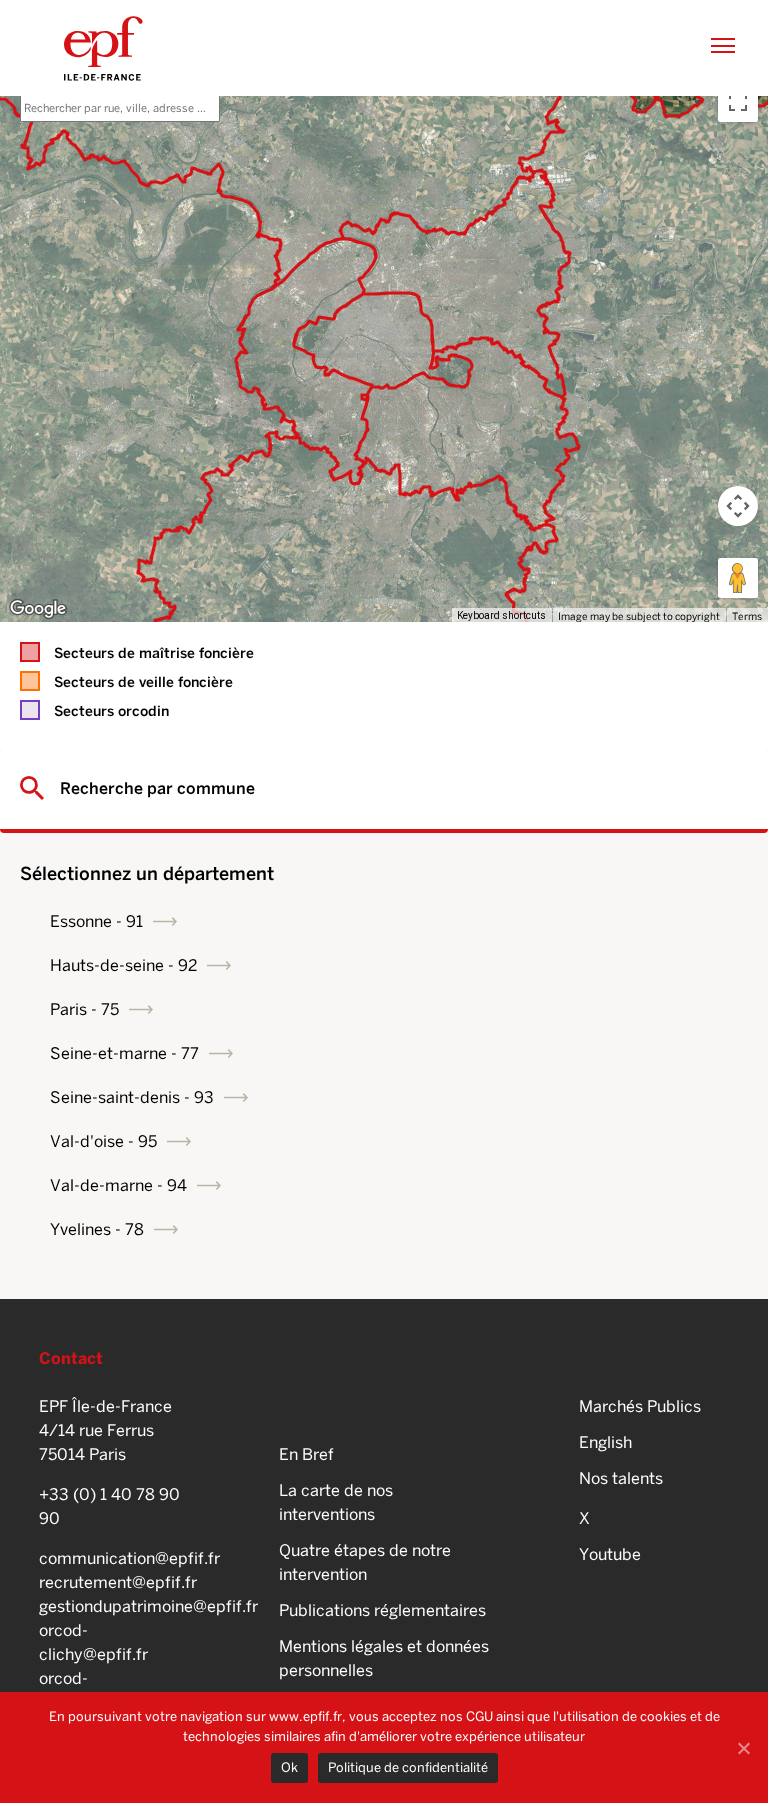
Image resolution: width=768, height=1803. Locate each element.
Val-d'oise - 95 (103, 1141)
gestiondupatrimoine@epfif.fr (114, 1606)
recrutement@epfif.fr (114, 1582)
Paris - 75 (84, 1009)
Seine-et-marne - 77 (124, 1053)
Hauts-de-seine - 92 (123, 965)
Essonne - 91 (96, 921)
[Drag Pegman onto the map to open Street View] (738, 578)
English (605, 1442)
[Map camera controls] (738, 506)
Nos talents (621, 1478)
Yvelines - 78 (97, 1229)
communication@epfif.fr (114, 1558)
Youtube (610, 1554)
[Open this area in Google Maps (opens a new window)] (38, 609)
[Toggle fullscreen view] (738, 102)
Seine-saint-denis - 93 (132, 1097)
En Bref (306, 1454)
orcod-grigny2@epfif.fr (99, 1690)
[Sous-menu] (165, 921)
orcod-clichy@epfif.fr (93, 1642)
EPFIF (103, 48)
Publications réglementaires (382, 1610)
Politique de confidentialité (408, 1767)
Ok (289, 1767)
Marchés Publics (640, 1406)
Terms (747, 616)
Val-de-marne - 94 (118, 1185)
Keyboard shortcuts (501, 615)
